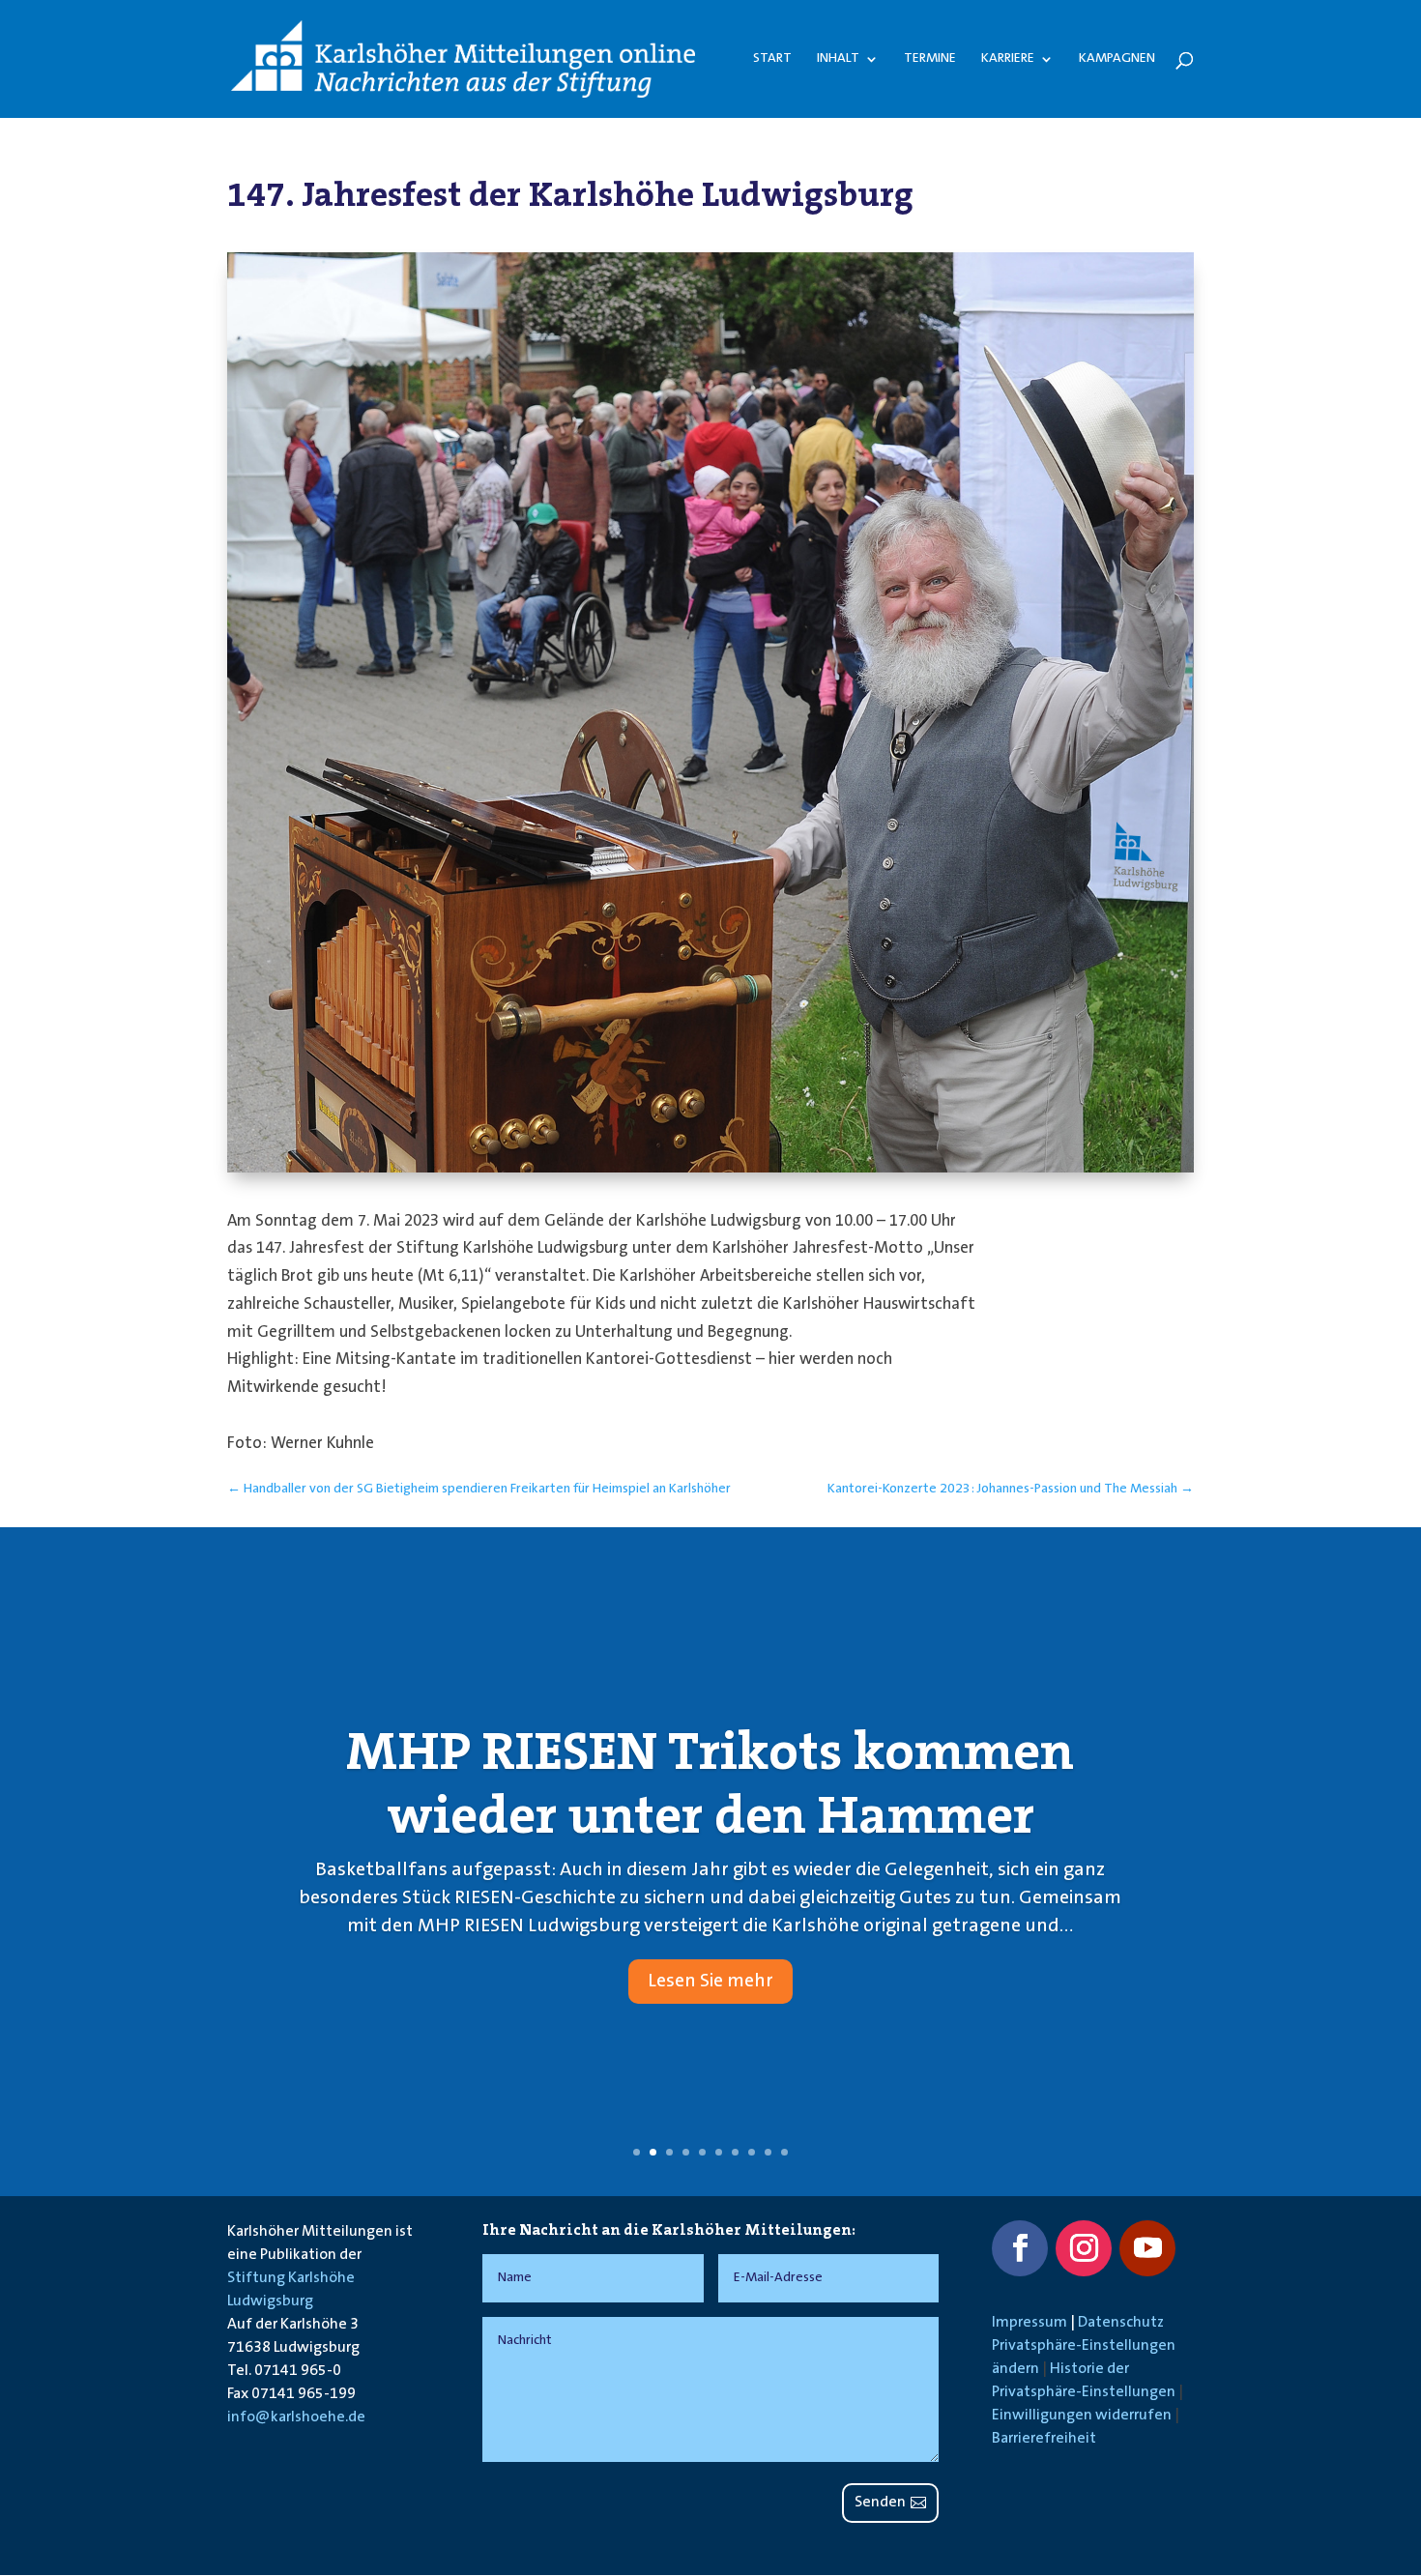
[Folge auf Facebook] (1020, 2248)
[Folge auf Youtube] (1147, 2248)
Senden (880, 2503)
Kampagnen (1117, 59)
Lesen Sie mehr (710, 1982)
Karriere (1008, 59)
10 (784, 2152)
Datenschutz (1121, 2323)
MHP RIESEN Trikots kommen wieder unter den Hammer (710, 1783)
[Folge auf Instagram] (1084, 2248)
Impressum (1029, 2323)
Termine (930, 59)
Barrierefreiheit (1044, 2439)
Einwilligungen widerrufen (1082, 2416)
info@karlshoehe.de (296, 2417)
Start (772, 59)
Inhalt (838, 59)
